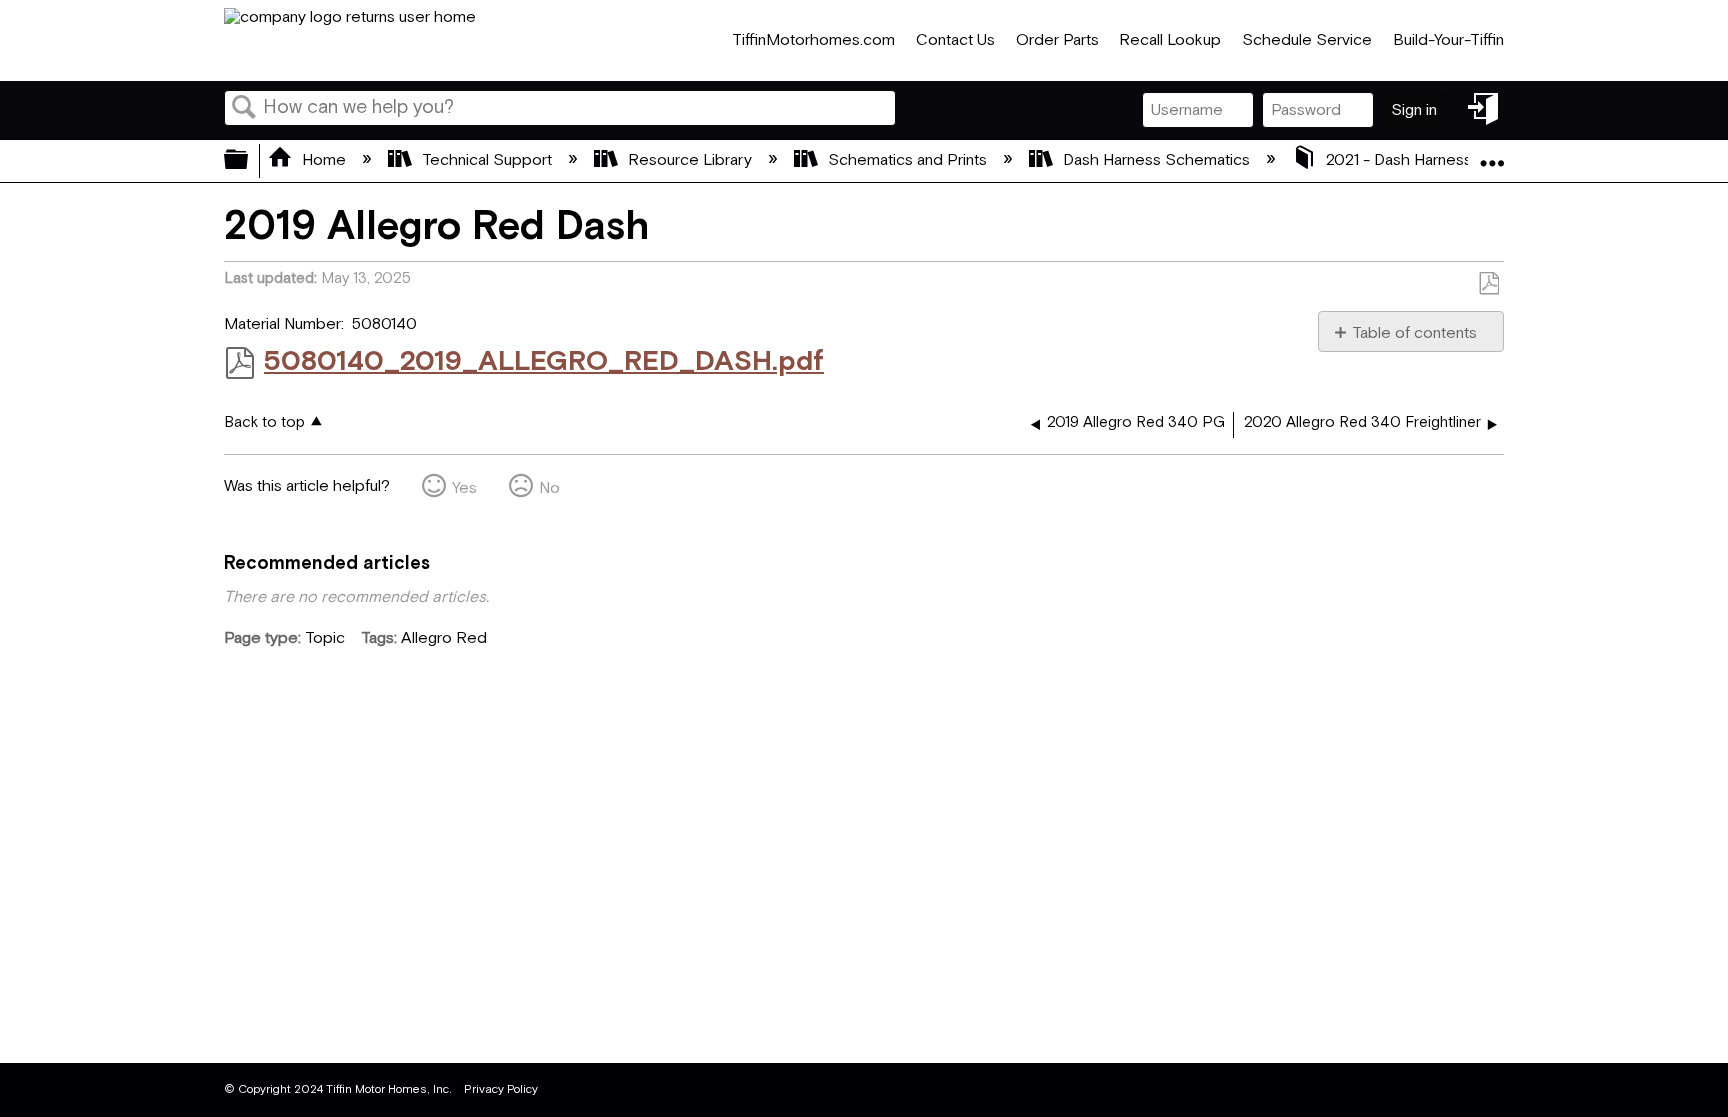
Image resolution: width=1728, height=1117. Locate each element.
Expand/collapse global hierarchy (249, 161)
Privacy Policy (501, 1089)
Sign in (1414, 110)
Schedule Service (1307, 40)
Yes (464, 488)
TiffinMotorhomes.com (813, 40)
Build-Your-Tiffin (1448, 40)
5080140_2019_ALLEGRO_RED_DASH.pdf (544, 362)
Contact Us (955, 40)
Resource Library (690, 160)
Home (324, 160)
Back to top (264, 422)
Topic (325, 638)
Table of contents (1414, 333)
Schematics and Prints (907, 160)
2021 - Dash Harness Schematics (1443, 160)
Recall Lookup (1170, 40)
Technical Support (487, 160)
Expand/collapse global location (1492, 155)
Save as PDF (1488, 284)
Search (244, 109)
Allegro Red (444, 638)
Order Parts (1057, 40)
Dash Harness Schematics (1156, 160)
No (549, 488)
